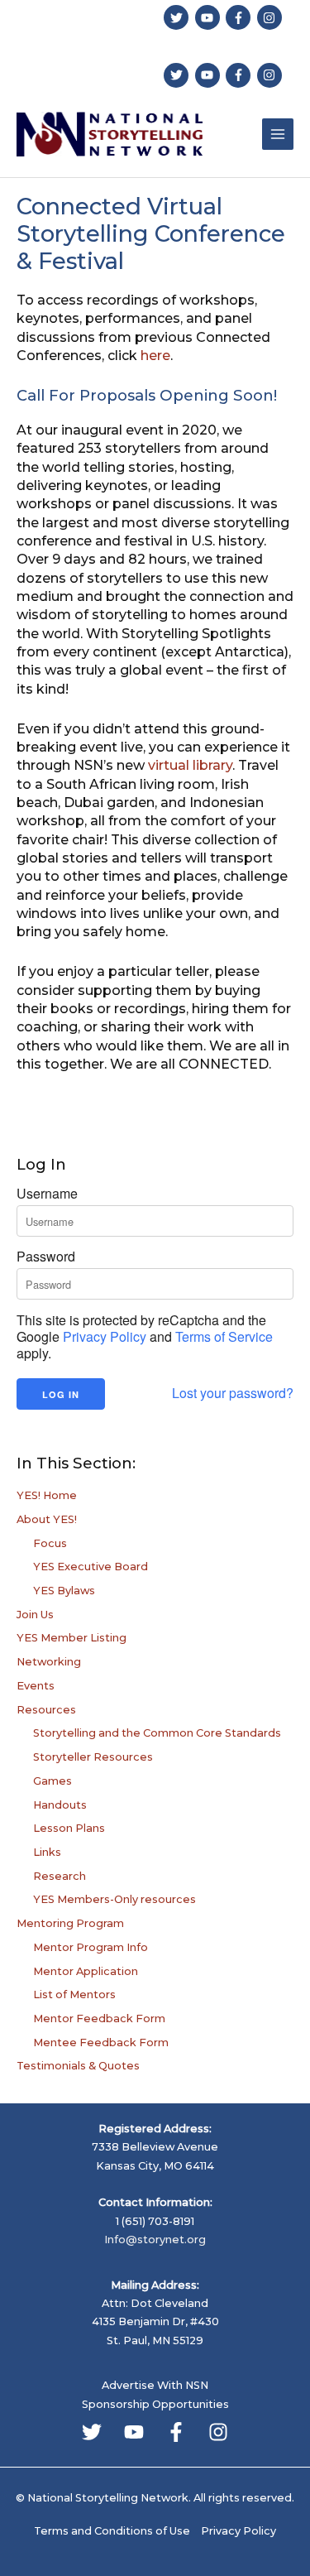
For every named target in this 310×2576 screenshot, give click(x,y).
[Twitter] (92, 2432)
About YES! (47, 1519)
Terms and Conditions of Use (112, 2531)
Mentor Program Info (91, 1947)
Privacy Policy (105, 1336)
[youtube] (210, 17)
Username (47, 1194)
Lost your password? (233, 1393)
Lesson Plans (69, 1828)
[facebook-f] (240, 17)
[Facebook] (176, 2432)
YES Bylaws (64, 1591)
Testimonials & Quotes (78, 2066)
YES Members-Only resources (114, 1899)
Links (47, 1852)
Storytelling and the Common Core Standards (157, 1733)
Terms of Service (224, 1336)
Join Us (35, 1615)
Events (36, 1686)
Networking (49, 1662)
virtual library (190, 765)
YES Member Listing (72, 1638)
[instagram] (272, 17)
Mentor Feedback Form (99, 2019)
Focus (50, 1543)
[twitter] (178, 17)
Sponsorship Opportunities (155, 2404)
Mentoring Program (70, 1923)
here (155, 356)
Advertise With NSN (155, 2385)
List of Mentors (74, 1994)
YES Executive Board (91, 1567)
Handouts (60, 1805)
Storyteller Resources (93, 1757)
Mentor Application (86, 1971)
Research (60, 1876)
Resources (46, 1710)
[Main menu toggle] (278, 134)
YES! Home (47, 1495)
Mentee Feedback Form (101, 2043)
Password (46, 1257)
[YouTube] (134, 2432)
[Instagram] (218, 2432)
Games (52, 1781)
